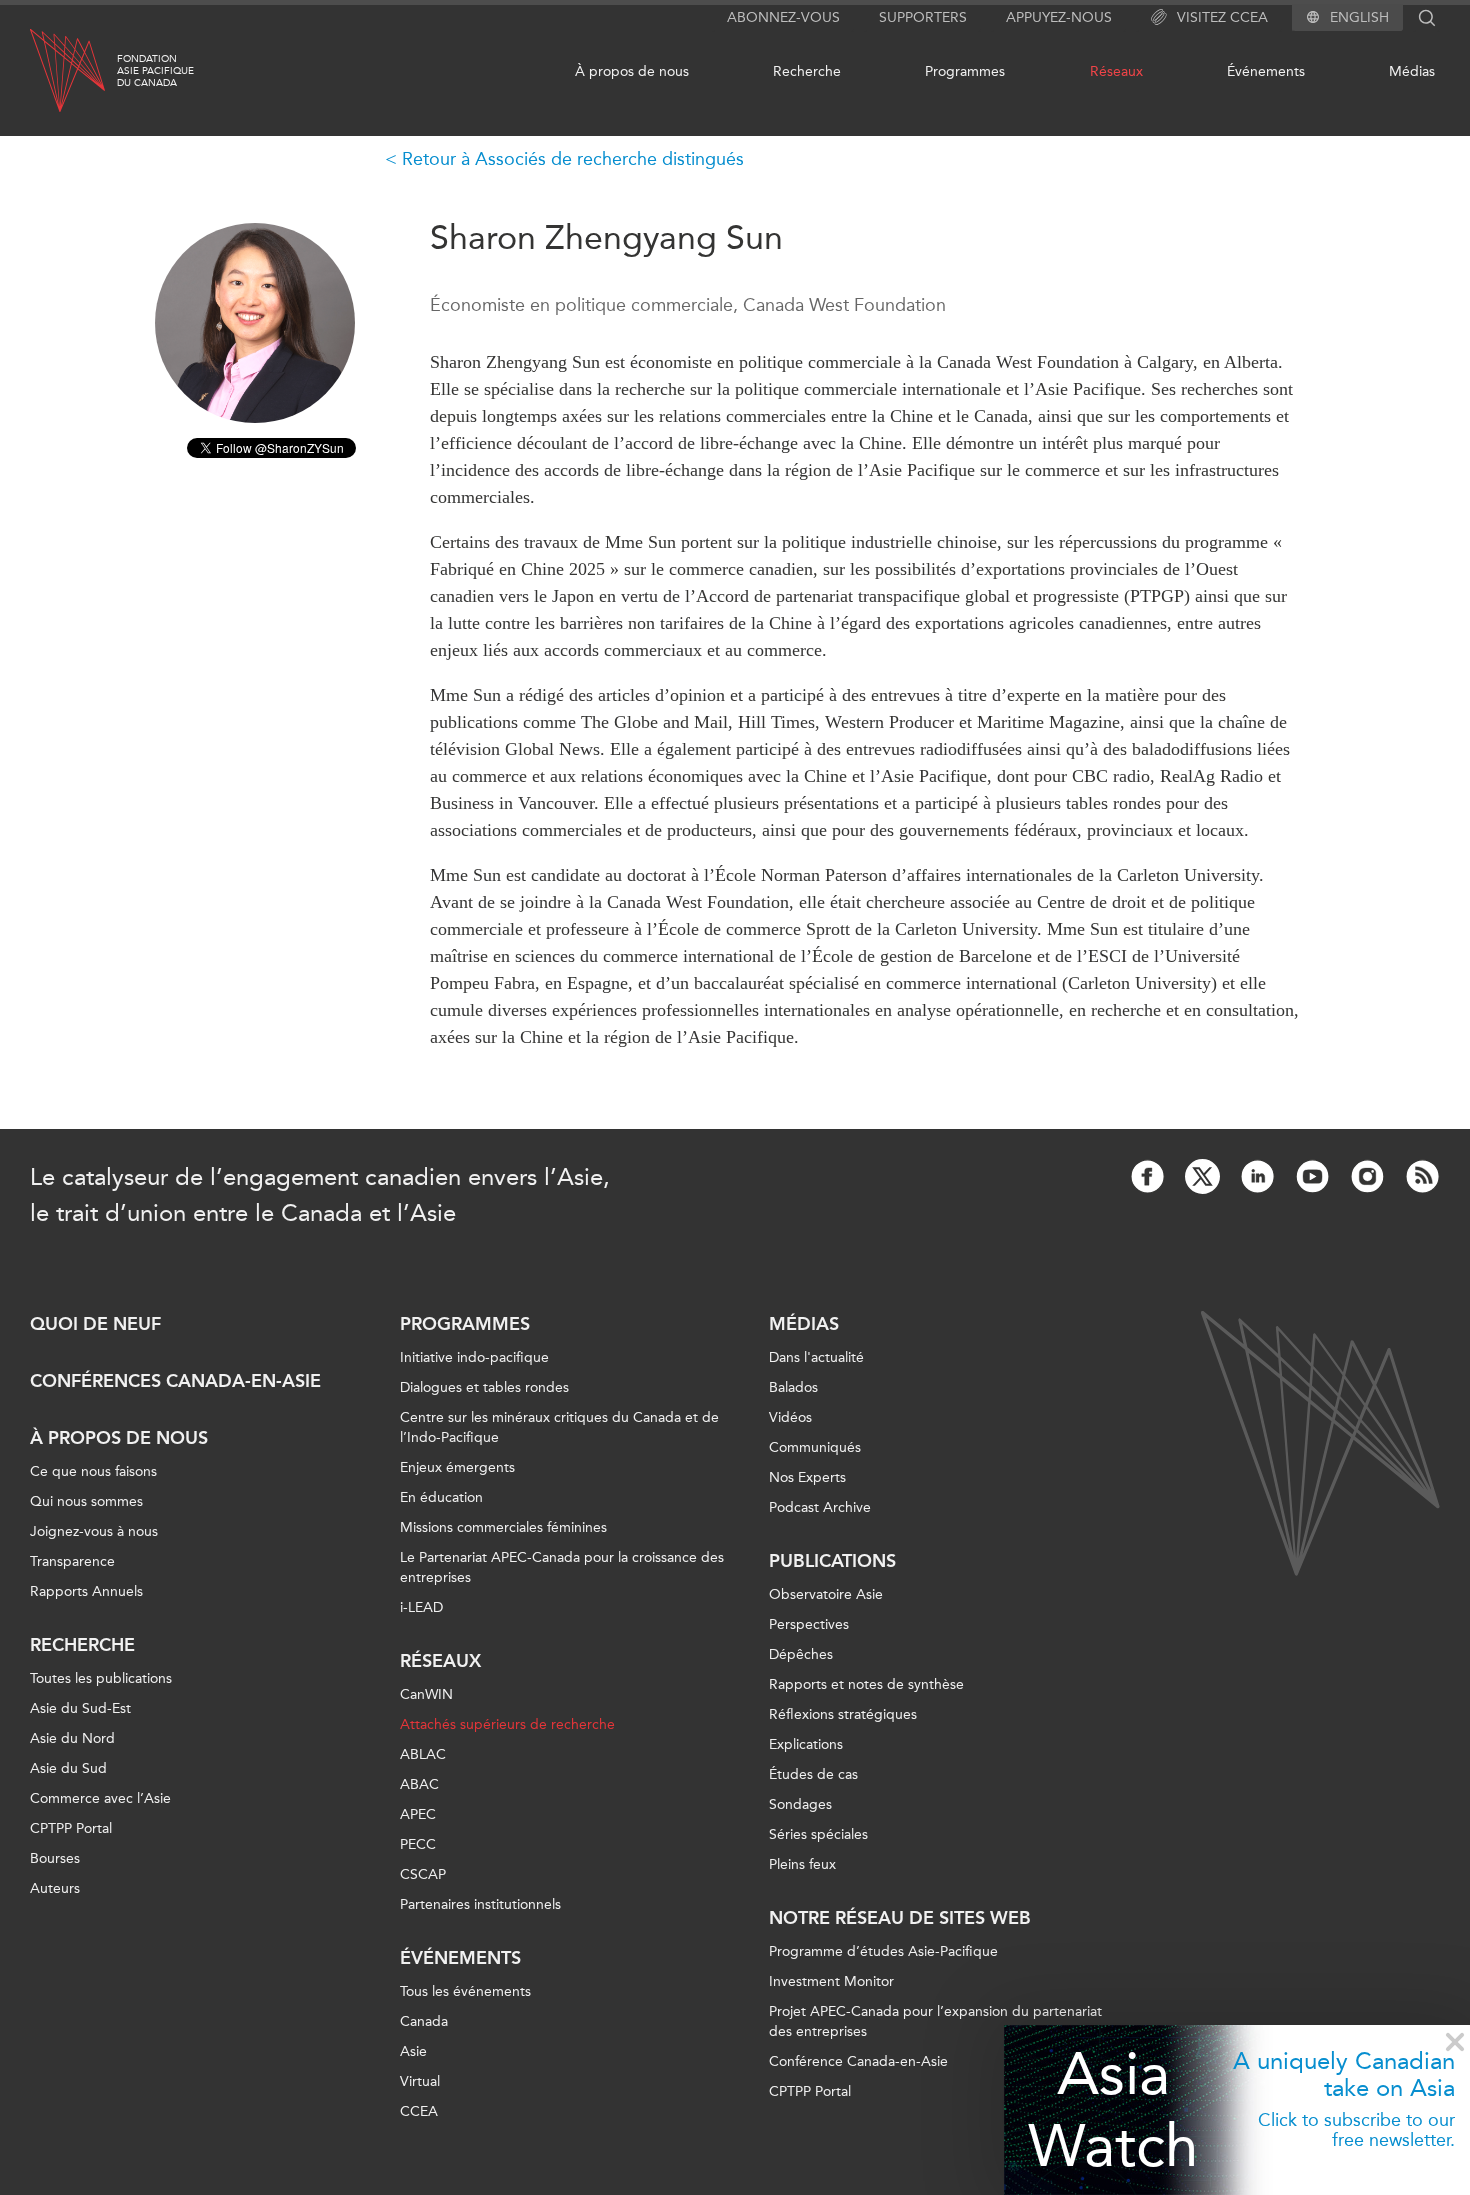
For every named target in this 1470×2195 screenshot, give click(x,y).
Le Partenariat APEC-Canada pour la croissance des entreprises (562, 1567)
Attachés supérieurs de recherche (507, 1724)
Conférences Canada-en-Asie (175, 1381)
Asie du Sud (68, 1768)
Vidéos (790, 1417)
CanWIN (426, 1694)
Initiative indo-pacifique (474, 1357)
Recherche (807, 71)
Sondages (800, 1804)
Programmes (965, 71)
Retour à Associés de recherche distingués (573, 159)
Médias (1412, 71)
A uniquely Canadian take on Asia (1344, 2074)
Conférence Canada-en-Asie (858, 2061)
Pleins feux (802, 1864)
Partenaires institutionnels (480, 1904)
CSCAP (423, 1874)
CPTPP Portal (71, 1828)
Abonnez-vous (783, 17)
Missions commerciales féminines (503, 1527)
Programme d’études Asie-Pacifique (883, 1951)
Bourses (55, 1858)
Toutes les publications (101, 1678)
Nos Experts (807, 1477)
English (1359, 18)
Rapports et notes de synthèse (866, 1684)
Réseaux (1116, 71)
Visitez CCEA (1222, 17)
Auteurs (55, 1888)
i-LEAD (421, 1607)
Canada (424, 2021)
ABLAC (423, 1754)
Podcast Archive (820, 1507)
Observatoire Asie (826, 1594)
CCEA (419, 2111)
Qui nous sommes (86, 1501)
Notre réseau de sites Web (900, 1918)
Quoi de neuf (95, 1324)
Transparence (72, 1561)
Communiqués (815, 1447)
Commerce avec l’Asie (100, 1798)
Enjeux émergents (457, 1467)
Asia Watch (1113, 2109)
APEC (418, 1814)
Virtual (420, 2081)
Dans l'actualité (816, 1357)
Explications (806, 1744)
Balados (793, 1387)
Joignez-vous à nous (94, 1531)
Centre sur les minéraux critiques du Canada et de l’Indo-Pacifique (559, 1427)
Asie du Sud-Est (80, 1708)
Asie (413, 2051)
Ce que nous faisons (93, 1471)
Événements (1266, 71)
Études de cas (813, 1774)
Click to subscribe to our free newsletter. (1356, 2130)
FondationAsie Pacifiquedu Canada (155, 71)
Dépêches (801, 1654)
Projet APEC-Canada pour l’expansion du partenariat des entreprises (935, 2021)
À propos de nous (632, 71)
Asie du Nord (72, 1738)
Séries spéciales (818, 1834)
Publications (832, 1561)
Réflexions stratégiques (843, 1714)
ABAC (419, 1784)
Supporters (923, 17)
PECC (418, 1844)
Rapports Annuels (86, 1591)
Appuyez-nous (1059, 17)
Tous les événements (465, 1991)
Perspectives (809, 1624)
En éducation (441, 1497)
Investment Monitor (831, 1981)
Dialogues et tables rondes (484, 1387)
